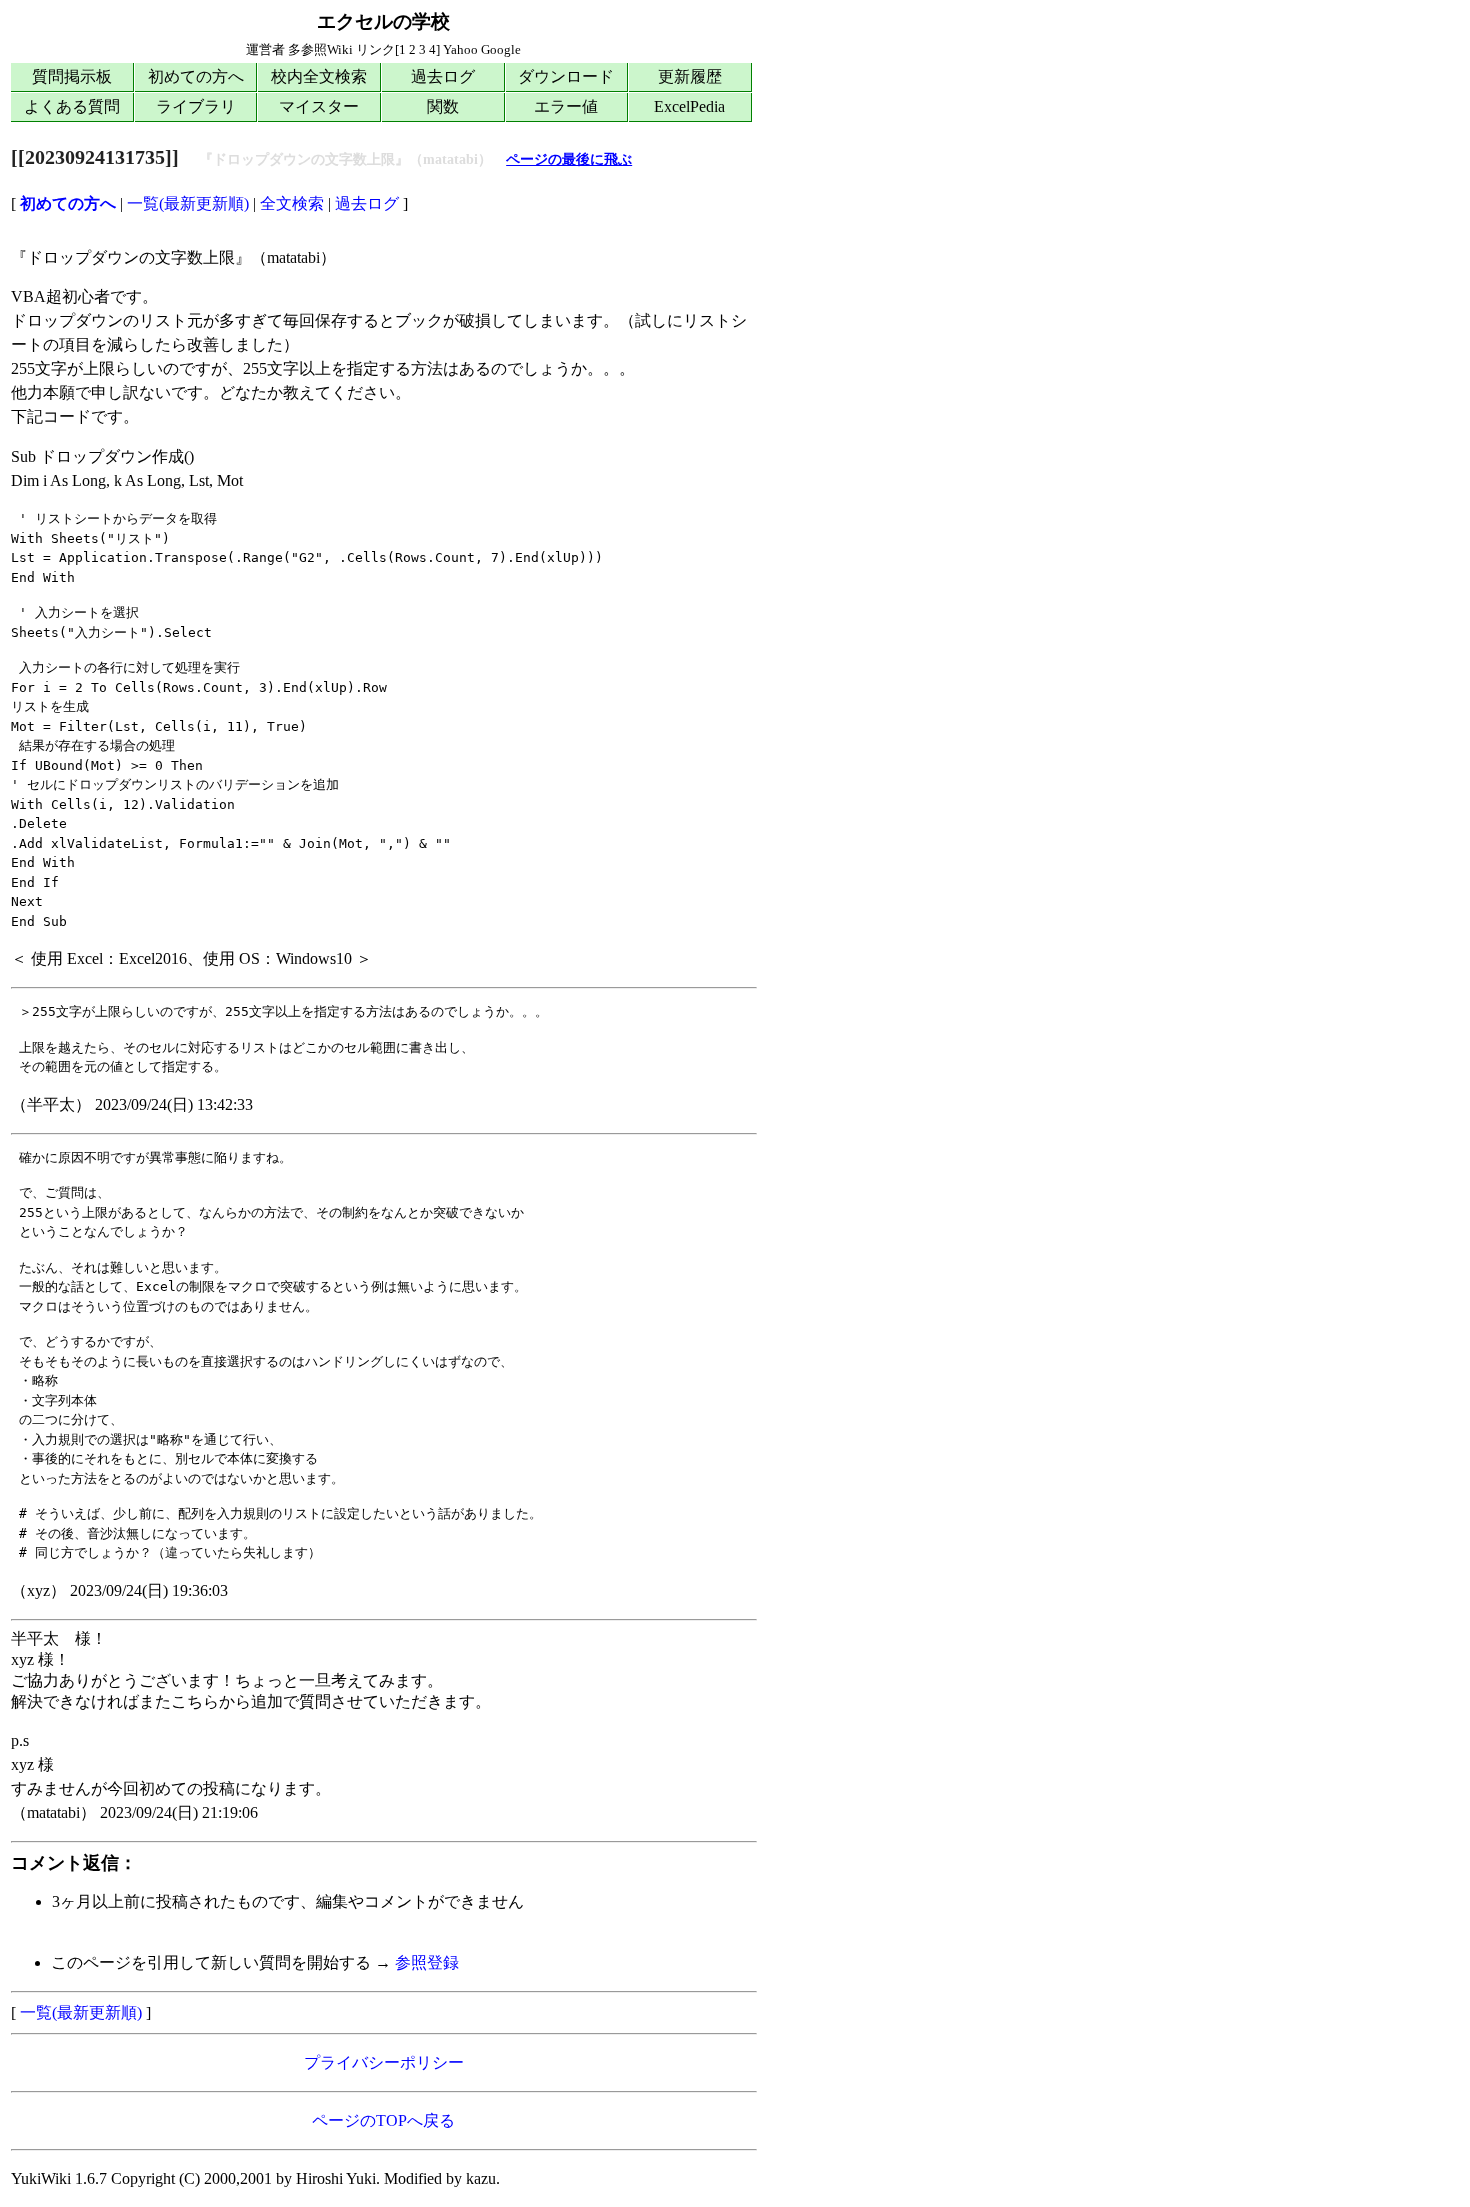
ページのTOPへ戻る (383, 2120)
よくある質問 (72, 106)
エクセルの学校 (383, 21)
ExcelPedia (689, 106)
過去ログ (443, 76)
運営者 (265, 49)
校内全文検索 (319, 76)
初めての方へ (196, 76)
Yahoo (460, 49)
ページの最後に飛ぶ (569, 159)
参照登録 (427, 1962)
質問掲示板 (72, 76)
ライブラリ (196, 106)
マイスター (319, 106)
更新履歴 (690, 76)
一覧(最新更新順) (188, 203)
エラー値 (566, 106)
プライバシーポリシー (384, 2062)
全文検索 (292, 203)
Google (501, 49)
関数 (443, 106)
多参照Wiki (320, 49)
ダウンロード (566, 76)
